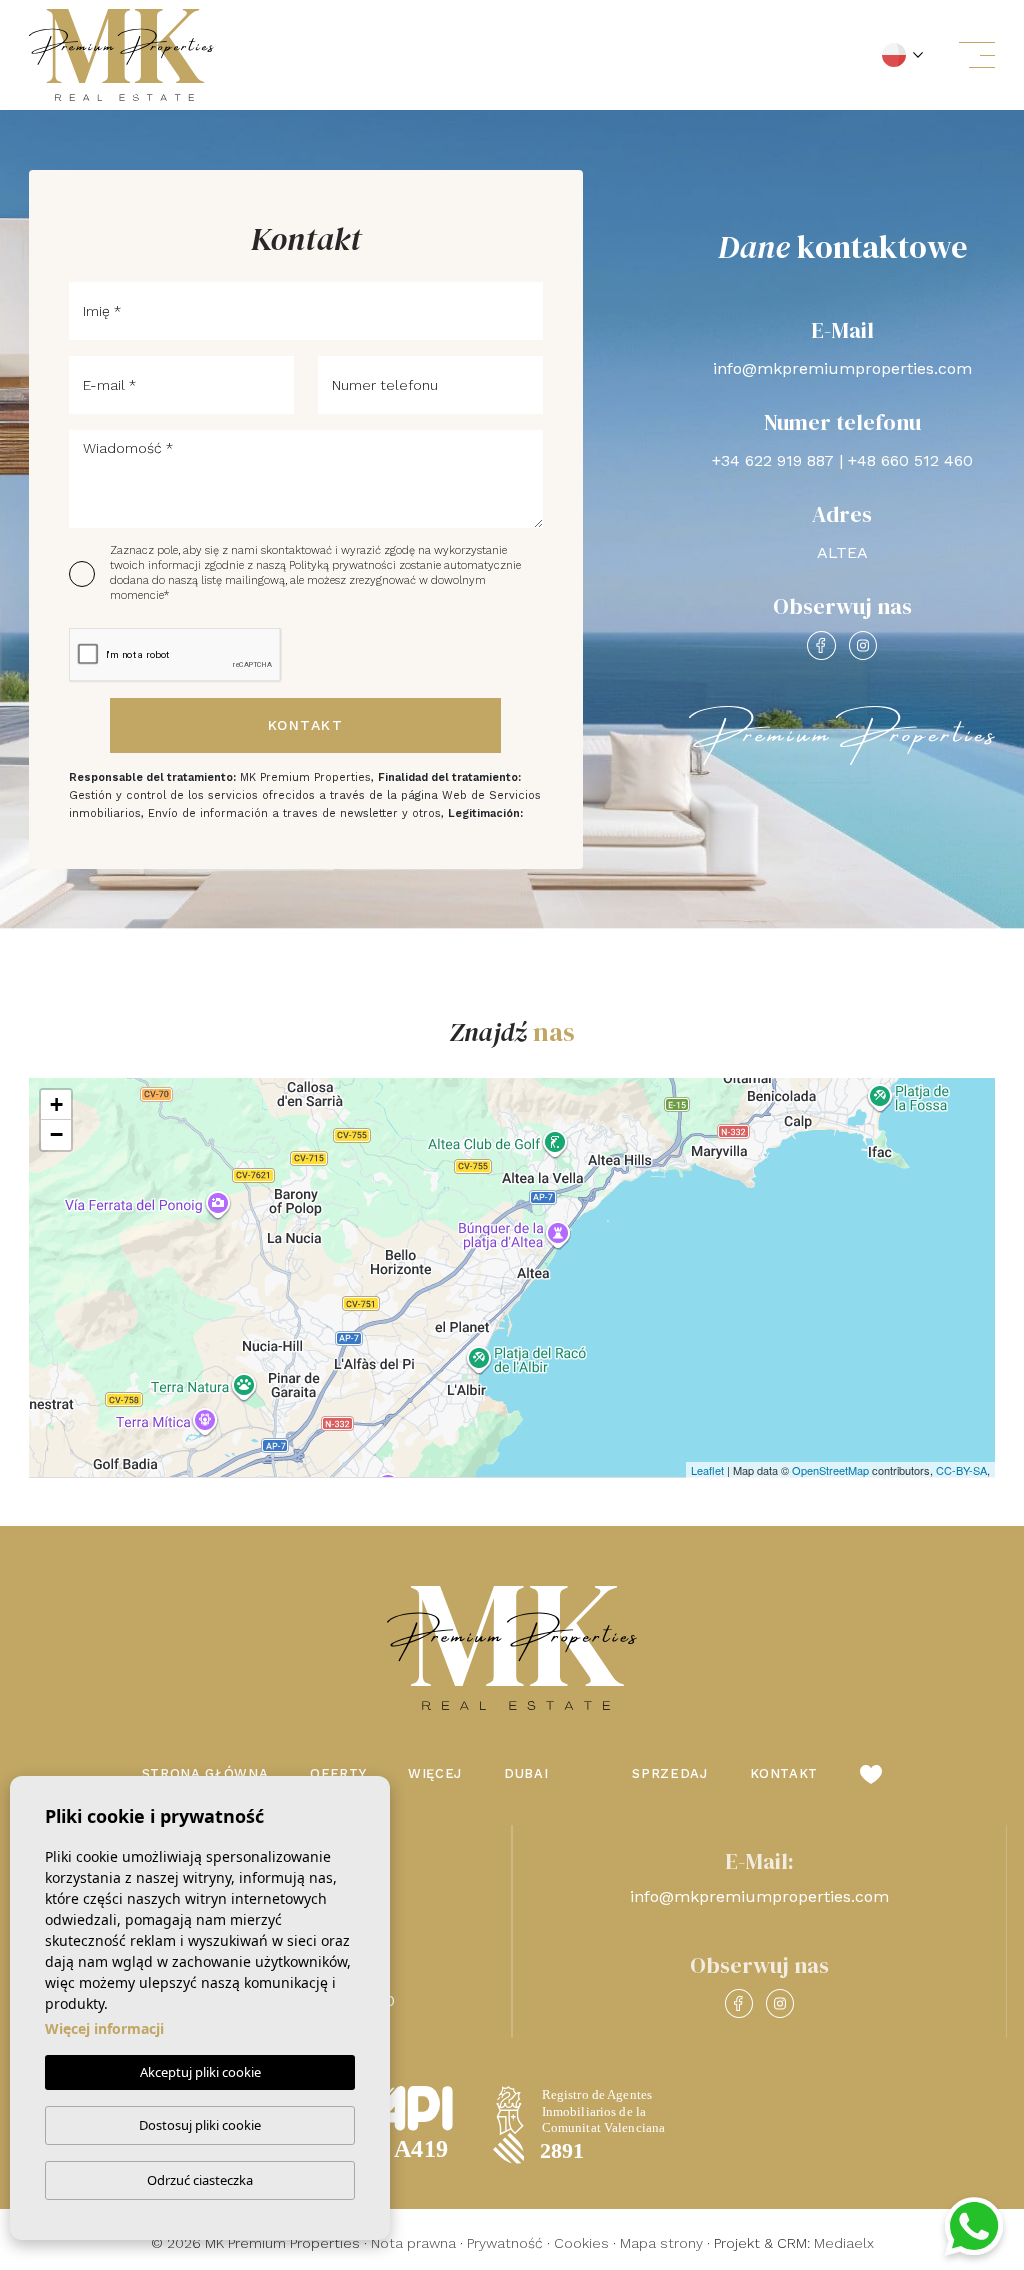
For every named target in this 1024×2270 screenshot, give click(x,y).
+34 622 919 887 (773, 460)
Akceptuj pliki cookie (200, 2072)
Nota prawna (413, 2243)
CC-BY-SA (961, 1470)
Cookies (581, 2243)
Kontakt (306, 725)
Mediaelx (844, 2243)
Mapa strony (661, 2243)
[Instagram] (863, 645)
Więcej (435, 1773)
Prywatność (505, 2243)
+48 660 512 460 (910, 460)
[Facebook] (821, 645)
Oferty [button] (338, 1773)
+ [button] (56, 1104)
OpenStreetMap (830, 1470)
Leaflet (707, 1470)
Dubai (526, 1773)
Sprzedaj (669, 1773)
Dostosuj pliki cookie (200, 2125)
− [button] (56, 1134)
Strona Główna (205, 1773)
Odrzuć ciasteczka (200, 2180)
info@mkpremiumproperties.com (842, 368)
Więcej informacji (104, 2028)
